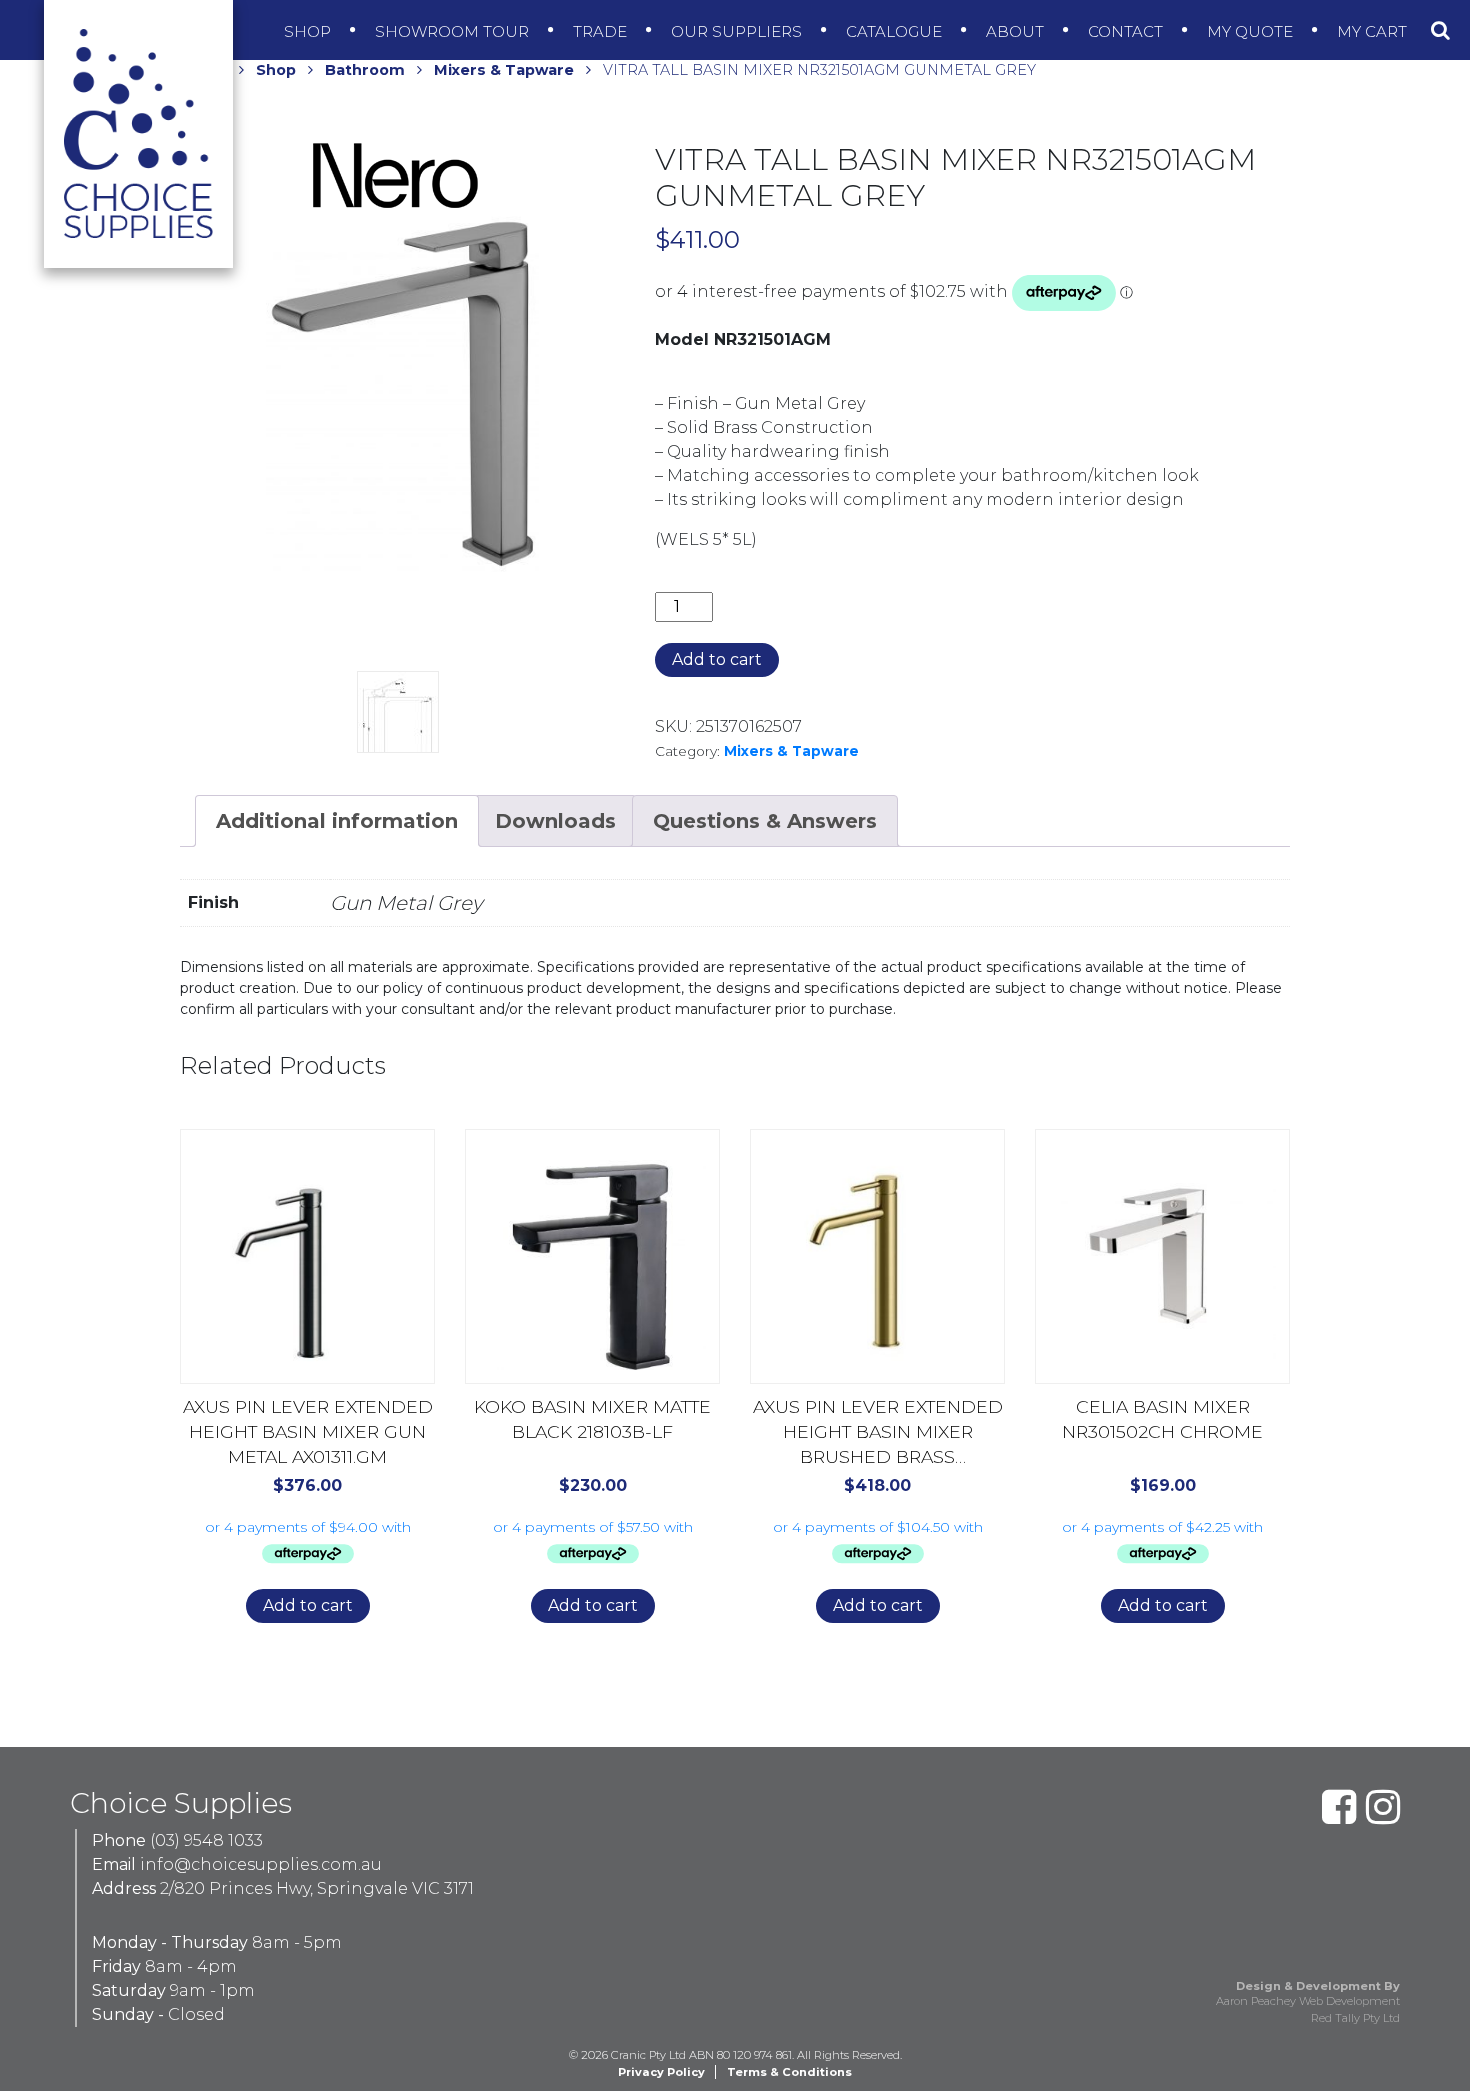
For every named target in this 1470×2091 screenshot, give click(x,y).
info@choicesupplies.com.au (261, 1864)
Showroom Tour (454, 31)
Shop (309, 31)
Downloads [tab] (555, 821)
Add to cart (717, 659)
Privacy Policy (661, 2072)
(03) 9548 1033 (206, 1840)
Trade (602, 31)
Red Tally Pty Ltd (1355, 2018)
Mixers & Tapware (504, 70)
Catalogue (896, 31)
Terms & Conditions (789, 2072)
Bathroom (365, 70)
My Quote (1252, 31)
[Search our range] (1440, 30)
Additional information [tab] (337, 821)
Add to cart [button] (308, 1605)
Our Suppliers (738, 31)
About (1017, 31)
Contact (1127, 31)
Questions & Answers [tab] (765, 821)
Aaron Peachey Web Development (1308, 2001)
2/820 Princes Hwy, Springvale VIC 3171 (317, 1888)
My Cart (1374, 31)
